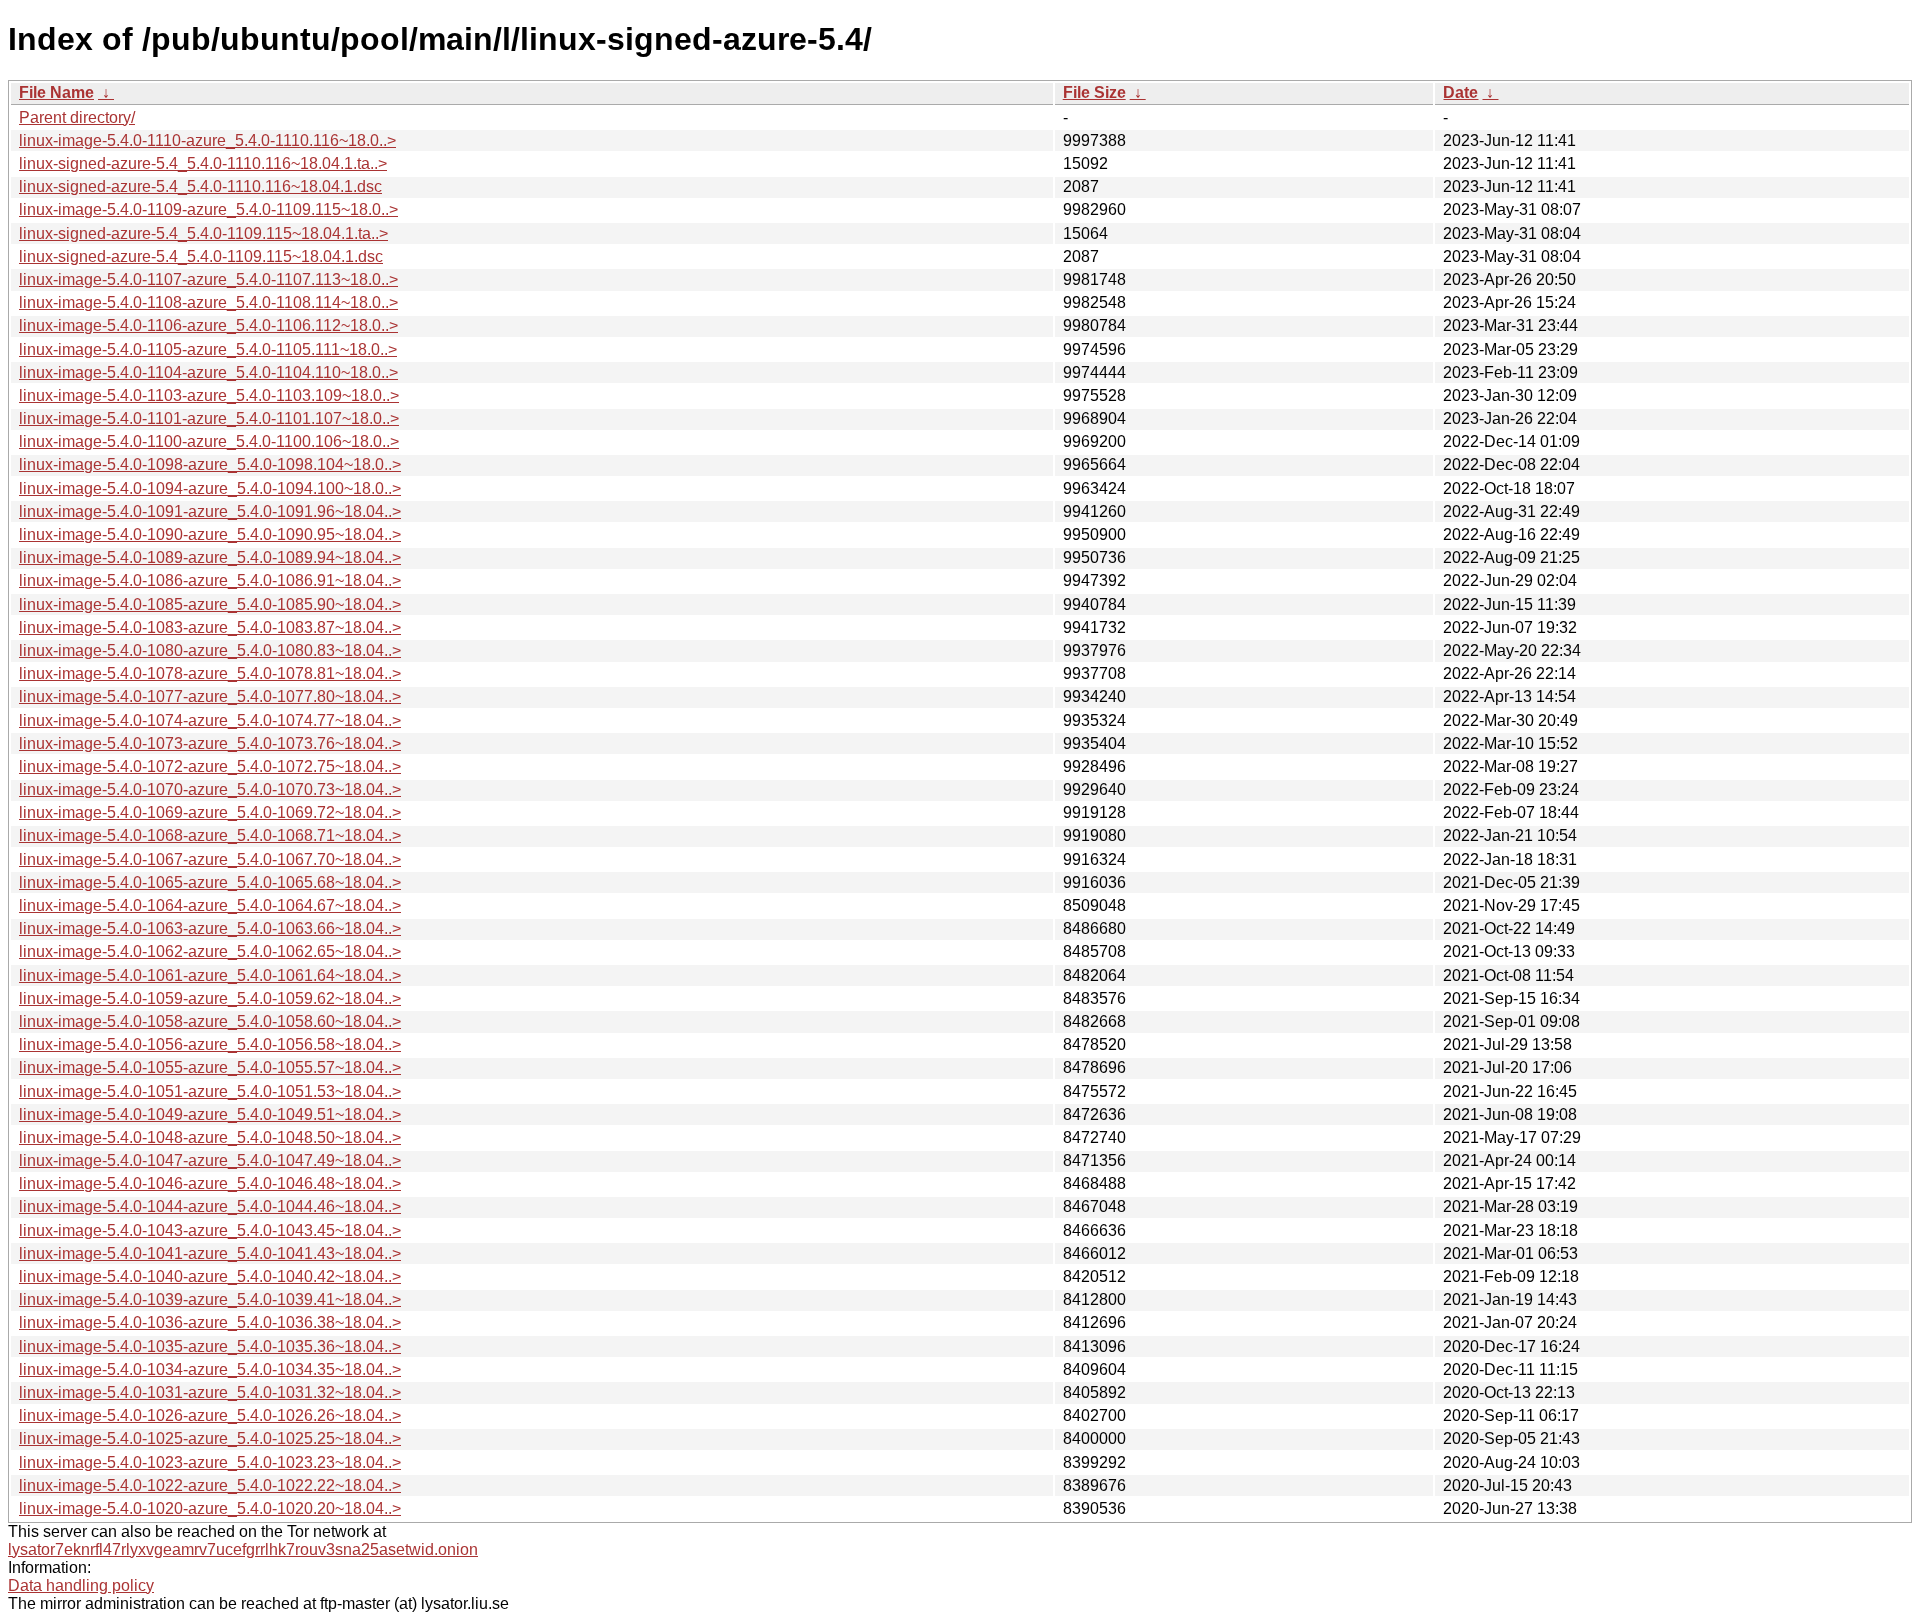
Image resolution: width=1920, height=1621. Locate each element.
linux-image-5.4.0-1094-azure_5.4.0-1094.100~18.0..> (210, 488)
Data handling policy (81, 1585)
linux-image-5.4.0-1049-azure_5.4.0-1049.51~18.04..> (210, 1114)
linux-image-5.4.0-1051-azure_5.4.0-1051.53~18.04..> (210, 1091)
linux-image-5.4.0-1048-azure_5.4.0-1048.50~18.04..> (210, 1137)
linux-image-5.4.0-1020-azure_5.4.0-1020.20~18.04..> (210, 1508)
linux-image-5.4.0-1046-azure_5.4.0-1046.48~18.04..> (210, 1183)
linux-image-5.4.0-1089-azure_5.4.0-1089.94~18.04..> (210, 557)
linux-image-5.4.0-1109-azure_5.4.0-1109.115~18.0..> (208, 209)
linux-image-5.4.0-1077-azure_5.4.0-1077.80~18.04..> (210, 696)
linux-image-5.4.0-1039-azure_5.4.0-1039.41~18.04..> (210, 1299)
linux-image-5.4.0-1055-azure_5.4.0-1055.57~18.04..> (210, 1067)
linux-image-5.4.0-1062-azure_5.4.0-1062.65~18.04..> (210, 951)
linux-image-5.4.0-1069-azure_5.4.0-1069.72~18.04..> (210, 812)
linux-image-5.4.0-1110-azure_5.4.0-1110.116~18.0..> (207, 140)
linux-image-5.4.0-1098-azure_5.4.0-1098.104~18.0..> (210, 464)
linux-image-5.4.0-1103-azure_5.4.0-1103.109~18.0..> (209, 395)
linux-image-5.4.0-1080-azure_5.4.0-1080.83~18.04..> (210, 650)
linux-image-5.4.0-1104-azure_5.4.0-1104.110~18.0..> (208, 372)
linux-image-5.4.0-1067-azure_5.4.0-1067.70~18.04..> (210, 859)
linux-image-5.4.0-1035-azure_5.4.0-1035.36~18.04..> (210, 1346)
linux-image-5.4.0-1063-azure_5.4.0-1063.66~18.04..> (210, 928)
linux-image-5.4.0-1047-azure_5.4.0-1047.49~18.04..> (210, 1160)
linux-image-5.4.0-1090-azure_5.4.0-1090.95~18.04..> (210, 534)
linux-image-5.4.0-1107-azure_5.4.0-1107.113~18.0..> (208, 279)
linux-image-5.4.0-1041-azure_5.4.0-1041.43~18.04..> (210, 1253)
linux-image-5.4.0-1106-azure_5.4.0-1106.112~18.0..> (208, 325)
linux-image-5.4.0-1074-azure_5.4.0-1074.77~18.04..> (210, 720)
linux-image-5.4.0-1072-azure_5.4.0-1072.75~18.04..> (210, 766)
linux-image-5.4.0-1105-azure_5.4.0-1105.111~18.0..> (208, 349)
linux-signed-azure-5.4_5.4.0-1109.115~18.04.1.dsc (201, 256)
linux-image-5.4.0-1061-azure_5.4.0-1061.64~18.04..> (210, 975)
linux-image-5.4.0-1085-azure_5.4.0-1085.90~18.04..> (210, 604)
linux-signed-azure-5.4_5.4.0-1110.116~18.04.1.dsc (200, 186)
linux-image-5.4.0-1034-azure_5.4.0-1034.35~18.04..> (210, 1369)
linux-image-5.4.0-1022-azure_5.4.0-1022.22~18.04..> (210, 1485)
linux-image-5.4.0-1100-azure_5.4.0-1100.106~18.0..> (209, 441)
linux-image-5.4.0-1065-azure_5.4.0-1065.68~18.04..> (210, 882)
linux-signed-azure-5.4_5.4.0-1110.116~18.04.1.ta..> (203, 163)
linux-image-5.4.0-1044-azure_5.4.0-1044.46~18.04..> (210, 1206)
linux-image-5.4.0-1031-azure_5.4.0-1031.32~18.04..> (210, 1392)
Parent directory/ (77, 117)
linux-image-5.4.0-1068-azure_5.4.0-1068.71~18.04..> (210, 835)
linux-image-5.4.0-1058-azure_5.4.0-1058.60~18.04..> (210, 1021)
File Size (1094, 92)
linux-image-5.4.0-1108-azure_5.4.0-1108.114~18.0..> (208, 302)
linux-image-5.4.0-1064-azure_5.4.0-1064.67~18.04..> (210, 905)
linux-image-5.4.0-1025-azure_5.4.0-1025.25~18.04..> (210, 1438)
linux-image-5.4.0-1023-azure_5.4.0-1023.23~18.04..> (210, 1462)
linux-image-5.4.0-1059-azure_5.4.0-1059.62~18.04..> (210, 998)
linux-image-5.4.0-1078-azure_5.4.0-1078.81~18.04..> (210, 673)
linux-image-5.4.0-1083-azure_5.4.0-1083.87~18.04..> (210, 627)
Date (1460, 92)
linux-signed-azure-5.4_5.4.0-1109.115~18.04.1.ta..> (203, 233)
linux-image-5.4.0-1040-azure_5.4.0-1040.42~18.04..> (210, 1276)
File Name (56, 92)
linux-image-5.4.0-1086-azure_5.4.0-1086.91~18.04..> (210, 580)
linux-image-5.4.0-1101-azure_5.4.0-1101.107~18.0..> (209, 418)
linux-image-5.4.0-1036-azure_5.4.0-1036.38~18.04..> (210, 1322)
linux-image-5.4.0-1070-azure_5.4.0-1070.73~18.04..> (210, 789)
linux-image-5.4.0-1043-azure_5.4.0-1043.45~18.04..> (210, 1230)
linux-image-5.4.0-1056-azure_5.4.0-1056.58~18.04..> (210, 1044)
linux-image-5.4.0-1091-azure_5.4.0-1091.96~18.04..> (210, 511)
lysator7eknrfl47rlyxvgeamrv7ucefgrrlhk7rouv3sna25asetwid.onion (243, 1549)
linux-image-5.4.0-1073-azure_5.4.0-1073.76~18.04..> (210, 743)
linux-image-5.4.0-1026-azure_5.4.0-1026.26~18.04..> (210, 1415)
